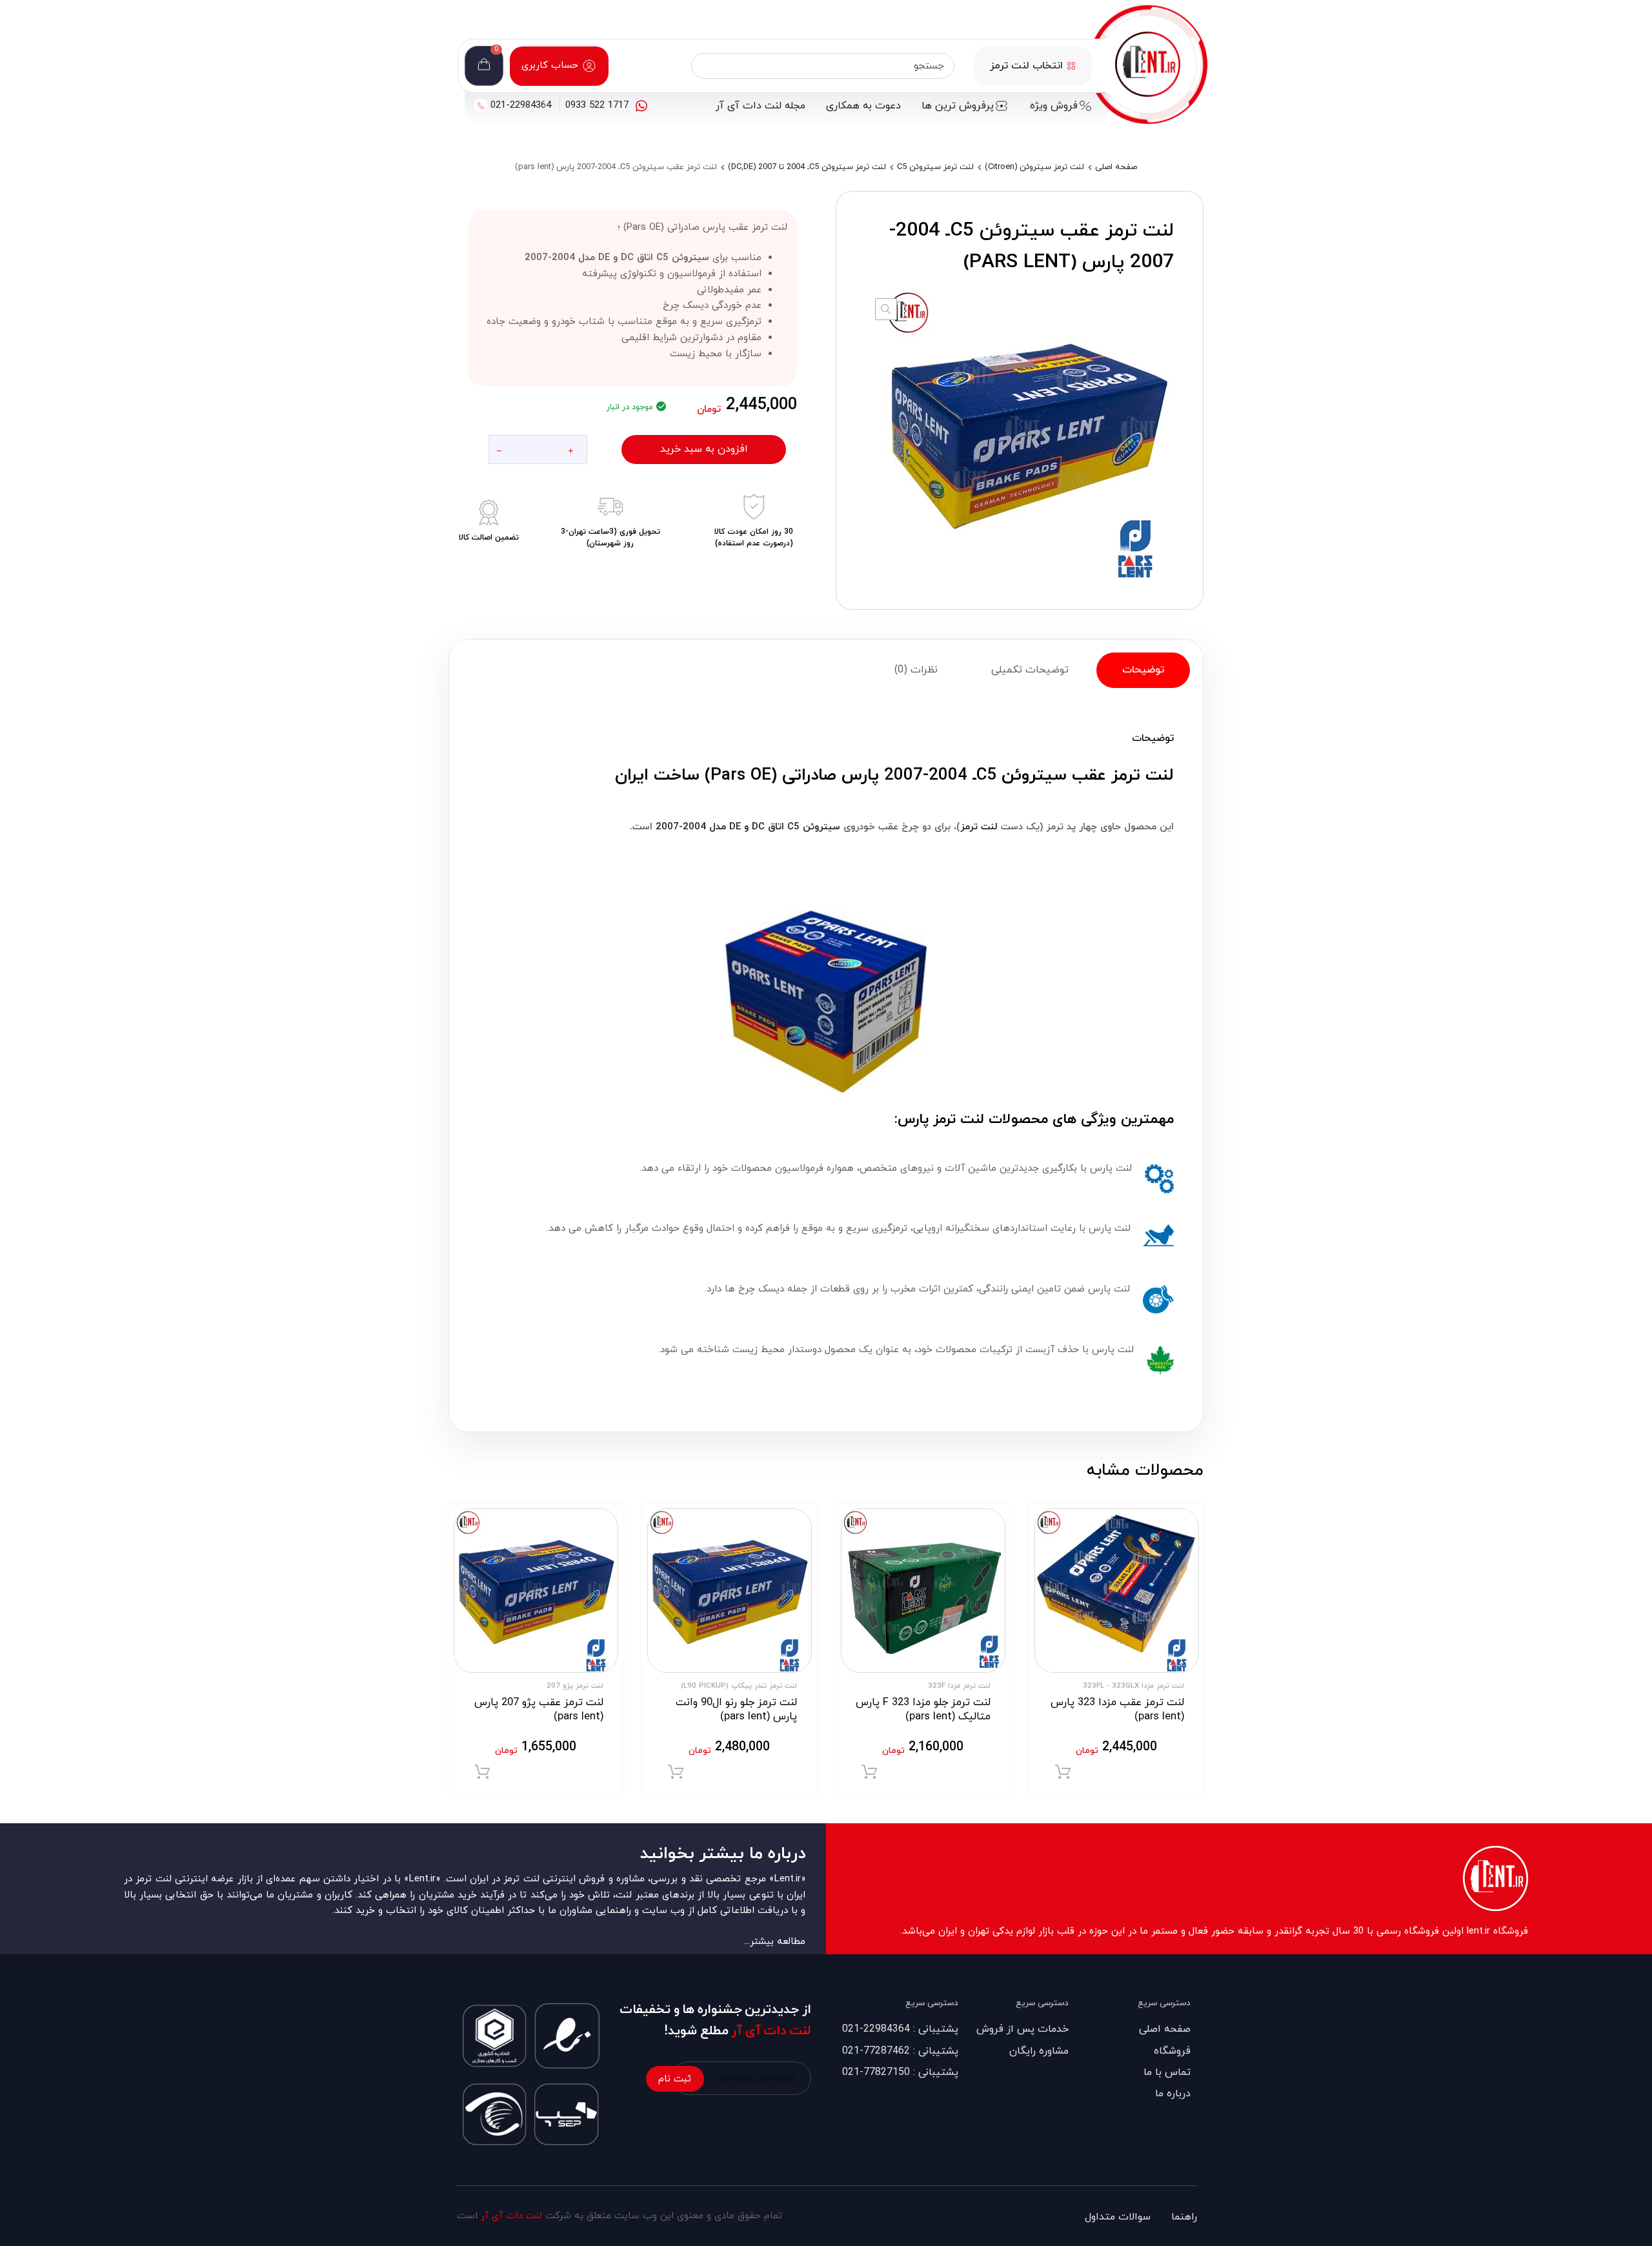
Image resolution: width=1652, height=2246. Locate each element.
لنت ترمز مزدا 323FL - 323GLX (1133, 1686)
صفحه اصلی (1116, 167)
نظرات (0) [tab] (916, 670)
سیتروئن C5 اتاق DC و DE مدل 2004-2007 (746, 827)
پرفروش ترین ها (958, 106)
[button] (886, 309)
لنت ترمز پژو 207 (575, 1686)
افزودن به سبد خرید (704, 449)
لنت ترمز (979, 827)
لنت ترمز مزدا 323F (959, 1686)
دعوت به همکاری (863, 106)
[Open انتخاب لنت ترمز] (1071, 66)
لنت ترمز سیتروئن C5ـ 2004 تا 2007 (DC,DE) (807, 167)
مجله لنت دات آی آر (761, 106)
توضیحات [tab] (1143, 670)
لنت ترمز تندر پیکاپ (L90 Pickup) (739, 1686)
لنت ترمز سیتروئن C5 (935, 167)
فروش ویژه (1054, 106)
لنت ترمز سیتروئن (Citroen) (1034, 167)
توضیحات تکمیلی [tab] (1030, 670)
